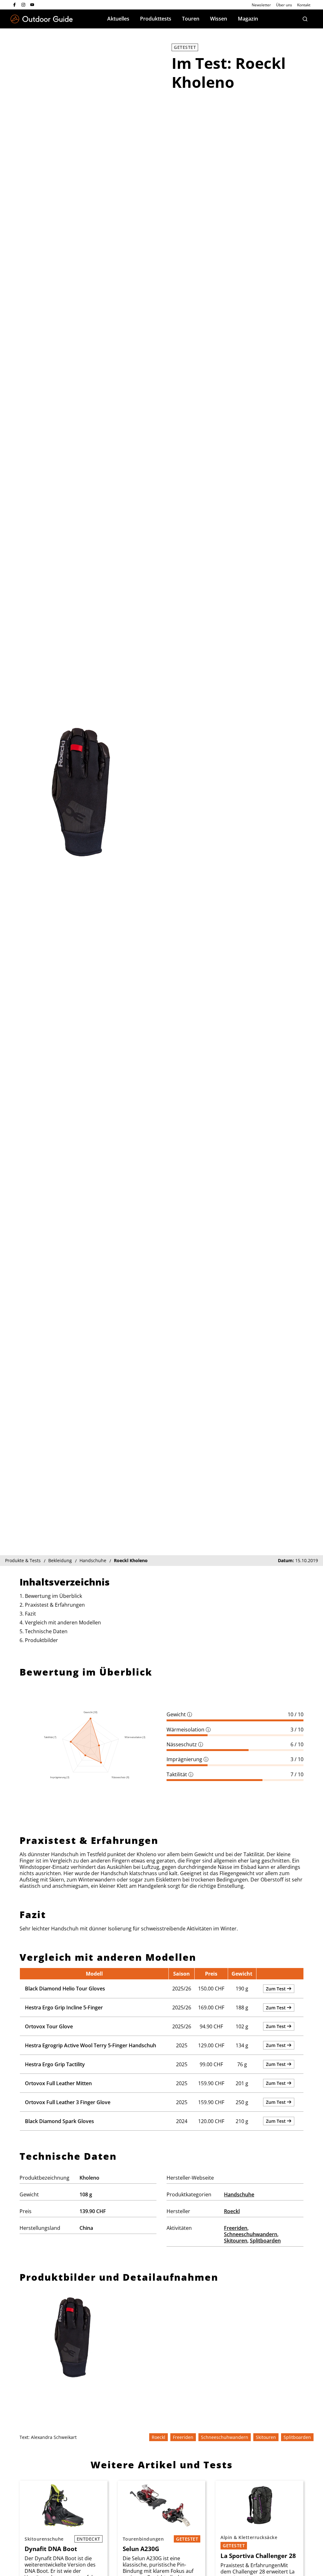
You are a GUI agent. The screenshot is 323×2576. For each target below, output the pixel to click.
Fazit (30, 1614)
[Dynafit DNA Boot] (64, 2505)
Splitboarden (265, 2241)
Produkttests (156, 19)
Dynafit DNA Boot (51, 2549)
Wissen (219, 19)
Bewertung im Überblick (53, 1596)
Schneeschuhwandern (251, 2234)
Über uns (284, 5)
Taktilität (180, 1774)
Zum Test (276, 1989)
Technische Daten (46, 1631)
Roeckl (232, 2211)
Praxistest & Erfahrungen (55, 1605)
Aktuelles (118, 19)
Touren (191, 19)
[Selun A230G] (162, 2505)
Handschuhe (239, 2194)
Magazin (248, 19)
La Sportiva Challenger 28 (258, 2556)
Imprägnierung (188, 1759)
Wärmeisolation (189, 1730)
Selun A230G (141, 2549)
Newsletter (261, 5)
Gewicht (179, 1714)
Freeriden (236, 2228)
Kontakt (304, 5)
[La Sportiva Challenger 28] (259, 2505)
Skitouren (236, 2241)
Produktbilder (41, 1640)
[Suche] (305, 19)
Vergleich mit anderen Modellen (63, 1622)
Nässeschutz (185, 1744)
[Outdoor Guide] (42, 19)
